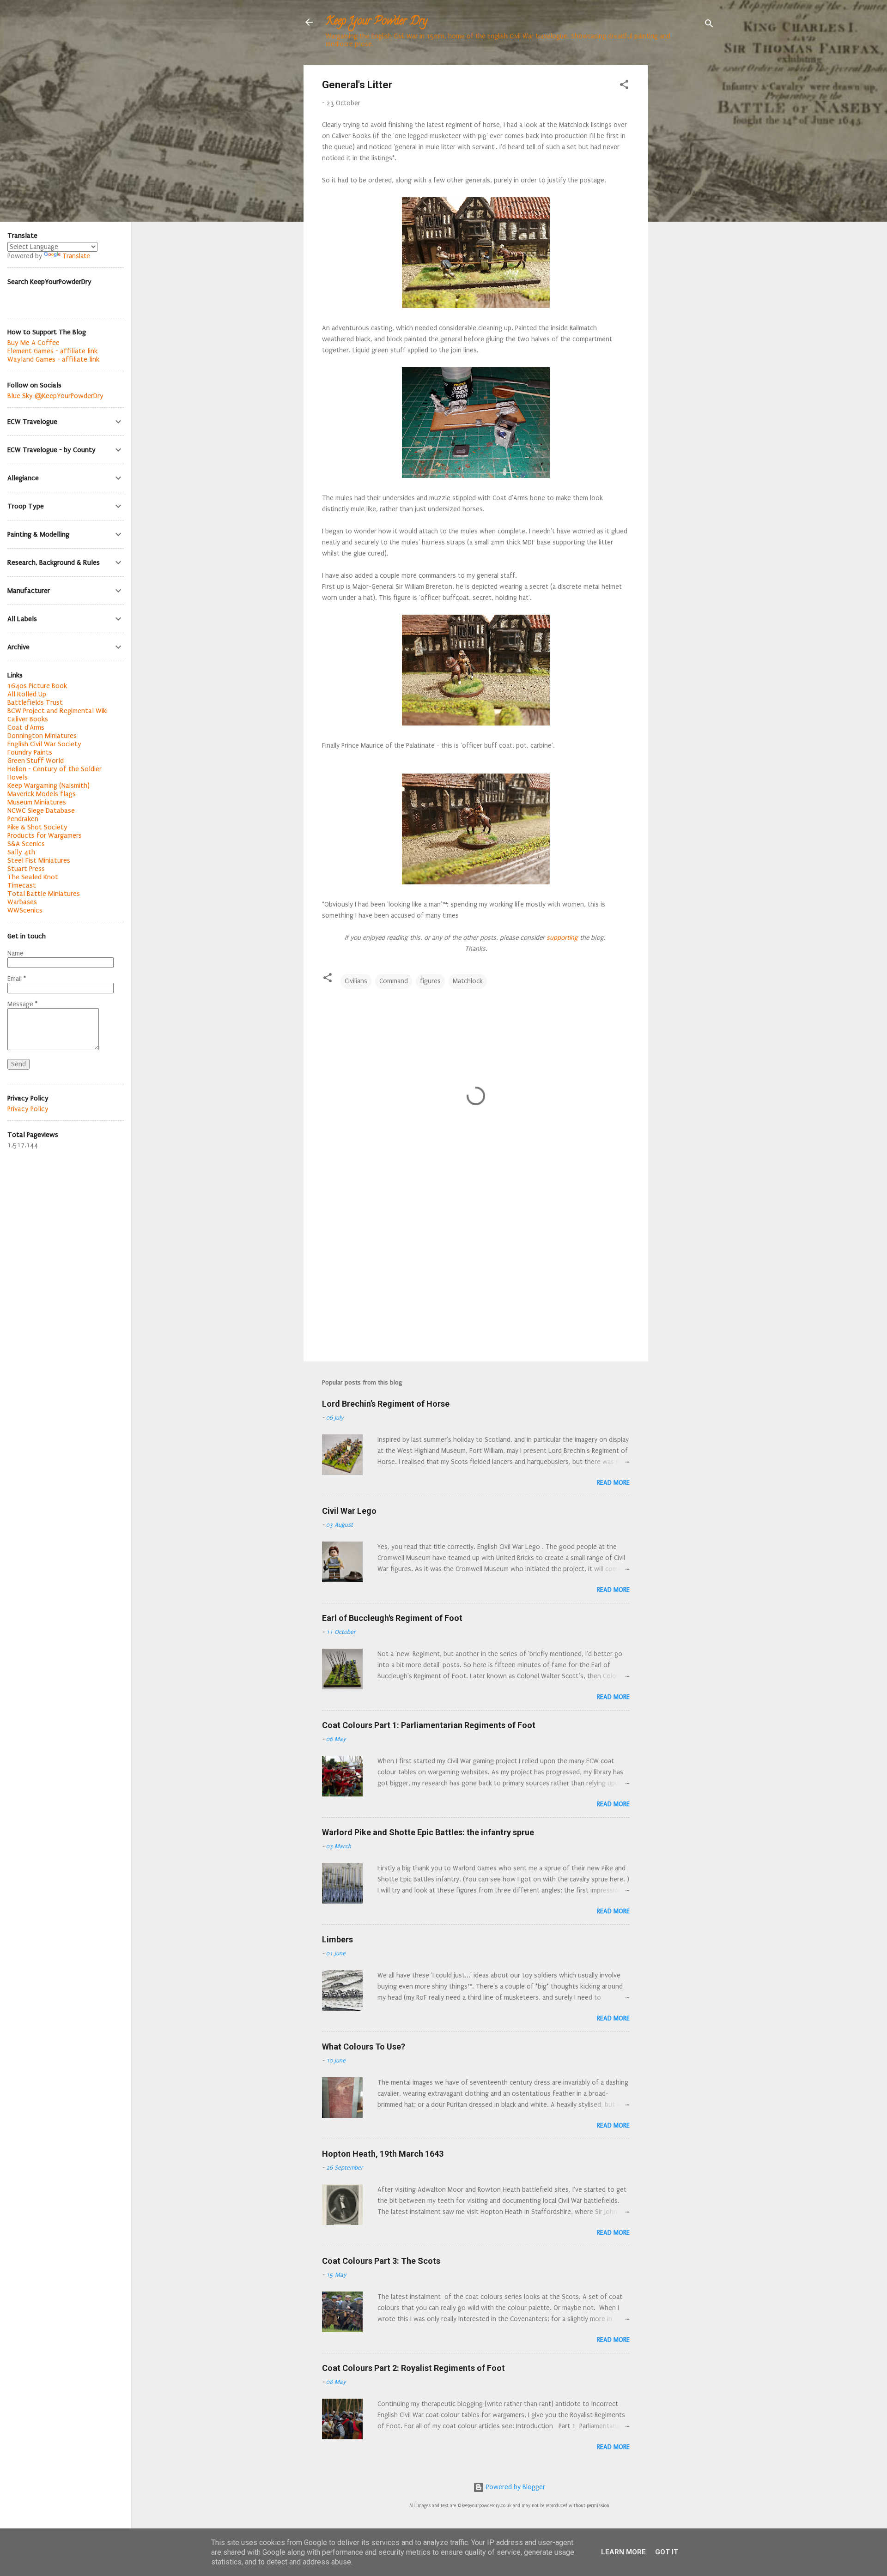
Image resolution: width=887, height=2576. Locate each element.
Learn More (623, 2552)
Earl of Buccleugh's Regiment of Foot (392, 1618)
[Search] (709, 25)
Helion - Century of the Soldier (55, 769)
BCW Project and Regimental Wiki (58, 711)
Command (394, 981)
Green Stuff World (36, 761)
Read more (613, 1483)
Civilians (356, 981)
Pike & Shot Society (37, 827)
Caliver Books (28, 719)
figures (430, 981)
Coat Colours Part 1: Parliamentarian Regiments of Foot (429, 1725)
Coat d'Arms (26, 727)
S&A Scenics (26, 844)
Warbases (22, 902)
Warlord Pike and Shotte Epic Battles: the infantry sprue (428, 1832)
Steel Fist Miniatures (39, 860)
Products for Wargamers (45, 835)
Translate (76, 256)
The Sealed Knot (33, 877)
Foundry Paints (30, 752)
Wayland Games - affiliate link (53, 359)
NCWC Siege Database (41, 810)
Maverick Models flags (42, 794)
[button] (624, 86)
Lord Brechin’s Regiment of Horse (386, 1404)
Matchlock (468, 981)
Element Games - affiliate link (52, 351)
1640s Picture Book (37, 686)
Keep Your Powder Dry (377, 22)
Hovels (18, 777)
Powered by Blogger (515, 2487)
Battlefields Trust (35, 702)
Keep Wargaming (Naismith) (49, 786)
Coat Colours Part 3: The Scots (381, 2261)
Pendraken (23, 819)
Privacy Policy (28, 1109)
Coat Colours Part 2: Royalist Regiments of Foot (413, 2368)
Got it (667, 2552)
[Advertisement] (685, 204)
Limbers (337, 1939)
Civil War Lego (349, 1511)
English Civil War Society (44, 744)
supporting (561, 938)
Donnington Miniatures (42, 736)
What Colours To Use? (364, 2047)
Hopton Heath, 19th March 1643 (383, 2154)
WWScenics (25, 910)
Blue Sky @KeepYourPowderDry (55, 396)
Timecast (22, 885)
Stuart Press (26, 869)
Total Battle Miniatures (44, 894)
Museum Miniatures (37, 802)
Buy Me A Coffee (33, 343)
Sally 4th (21, 852)
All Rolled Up (27, 694)
